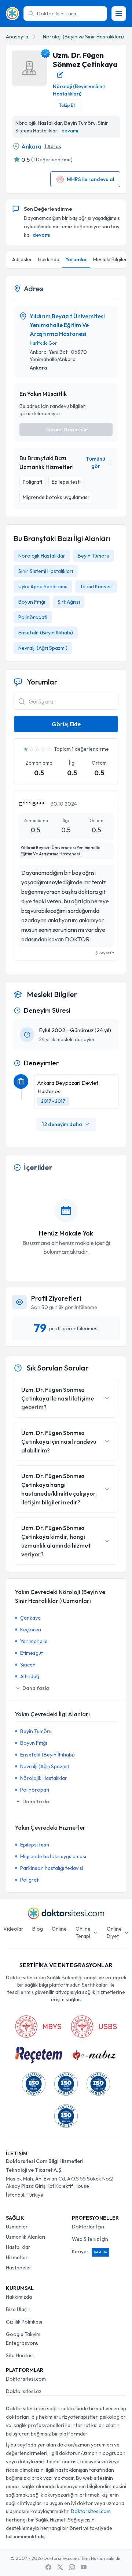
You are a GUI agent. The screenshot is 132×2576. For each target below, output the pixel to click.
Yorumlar (76, 259)
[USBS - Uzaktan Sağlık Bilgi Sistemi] (94, 2026)
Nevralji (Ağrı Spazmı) (43, 648)
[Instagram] (72, 2567)
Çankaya (30, 1618)
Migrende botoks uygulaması (53, 1856)
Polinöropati (33, 617)
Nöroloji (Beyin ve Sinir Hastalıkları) (83, 37)
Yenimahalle (34, 1641)
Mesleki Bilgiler (110, 259)
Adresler (22, 259)
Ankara (31, 146)
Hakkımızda (19, 2297)
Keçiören (31, 1630)
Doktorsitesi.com (26, 2379)
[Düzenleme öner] (60, 75)
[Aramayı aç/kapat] (22, 701)
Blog (38, 1929)
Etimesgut (32, 1653)
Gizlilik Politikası (24, 2322)
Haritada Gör (43, 343)
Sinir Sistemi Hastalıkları (46, 571)
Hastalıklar (18, 2247)
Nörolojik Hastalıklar (42, 556)
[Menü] (119, 14)
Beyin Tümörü (93, 556)
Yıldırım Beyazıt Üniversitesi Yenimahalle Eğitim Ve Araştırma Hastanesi (67, 325)
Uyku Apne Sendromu (43, 586)
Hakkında (49, 259)
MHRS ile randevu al (90, 179)
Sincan (28, 1665)
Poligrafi (30, 1880)
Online (59, 1929)
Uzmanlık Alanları (25, 2237)
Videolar (13, 1929)
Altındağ (30, 1676)
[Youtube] (84, 2567)
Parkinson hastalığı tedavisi (52, 1868)
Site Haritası (20, 2355)
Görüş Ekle (66, 724)
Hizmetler (17, 2257)
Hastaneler (19, 2268)
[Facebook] (48, 2567)
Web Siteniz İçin (90, 2239)
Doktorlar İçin (88, 2227)
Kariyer (89, 2251)
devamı (70, 131)
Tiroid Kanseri (96, 586)
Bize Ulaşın (18, 2309)
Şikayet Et (104, 953)
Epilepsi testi (35, 1845)
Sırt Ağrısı (69, 602)
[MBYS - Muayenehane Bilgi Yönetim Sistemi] (38, 2026)
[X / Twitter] (60, 2567)
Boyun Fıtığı (32, 602)
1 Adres (53, 146)
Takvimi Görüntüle (66, 430)
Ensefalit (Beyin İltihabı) (46, 633)
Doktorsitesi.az (24, 2391)
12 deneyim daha (62, 1124)
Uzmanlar (17, 2227)
